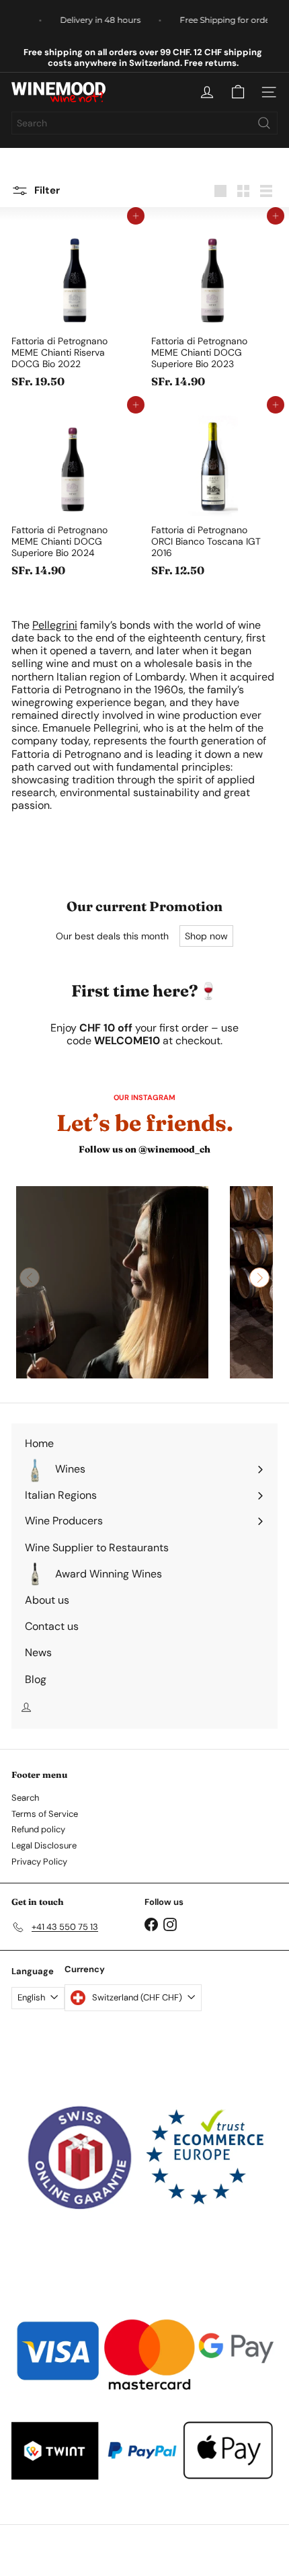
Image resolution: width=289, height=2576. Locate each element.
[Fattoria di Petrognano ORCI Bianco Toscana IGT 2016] (214, 494)
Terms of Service (45, 1814)
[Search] (264, 123)
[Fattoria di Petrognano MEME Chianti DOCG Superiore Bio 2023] (214, 305)
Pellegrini (55, 625)
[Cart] (238, 92)
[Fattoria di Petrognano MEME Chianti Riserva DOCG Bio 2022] (75, 305)
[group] (112, 1282)
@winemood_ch (174, 1149)
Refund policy (38, 1829)
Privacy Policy (39, 1862)
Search (25, 1798)
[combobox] (144, 123)
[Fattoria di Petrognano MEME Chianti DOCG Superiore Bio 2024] (75, 494)
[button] (259, 1278)
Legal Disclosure (44, 1845)
